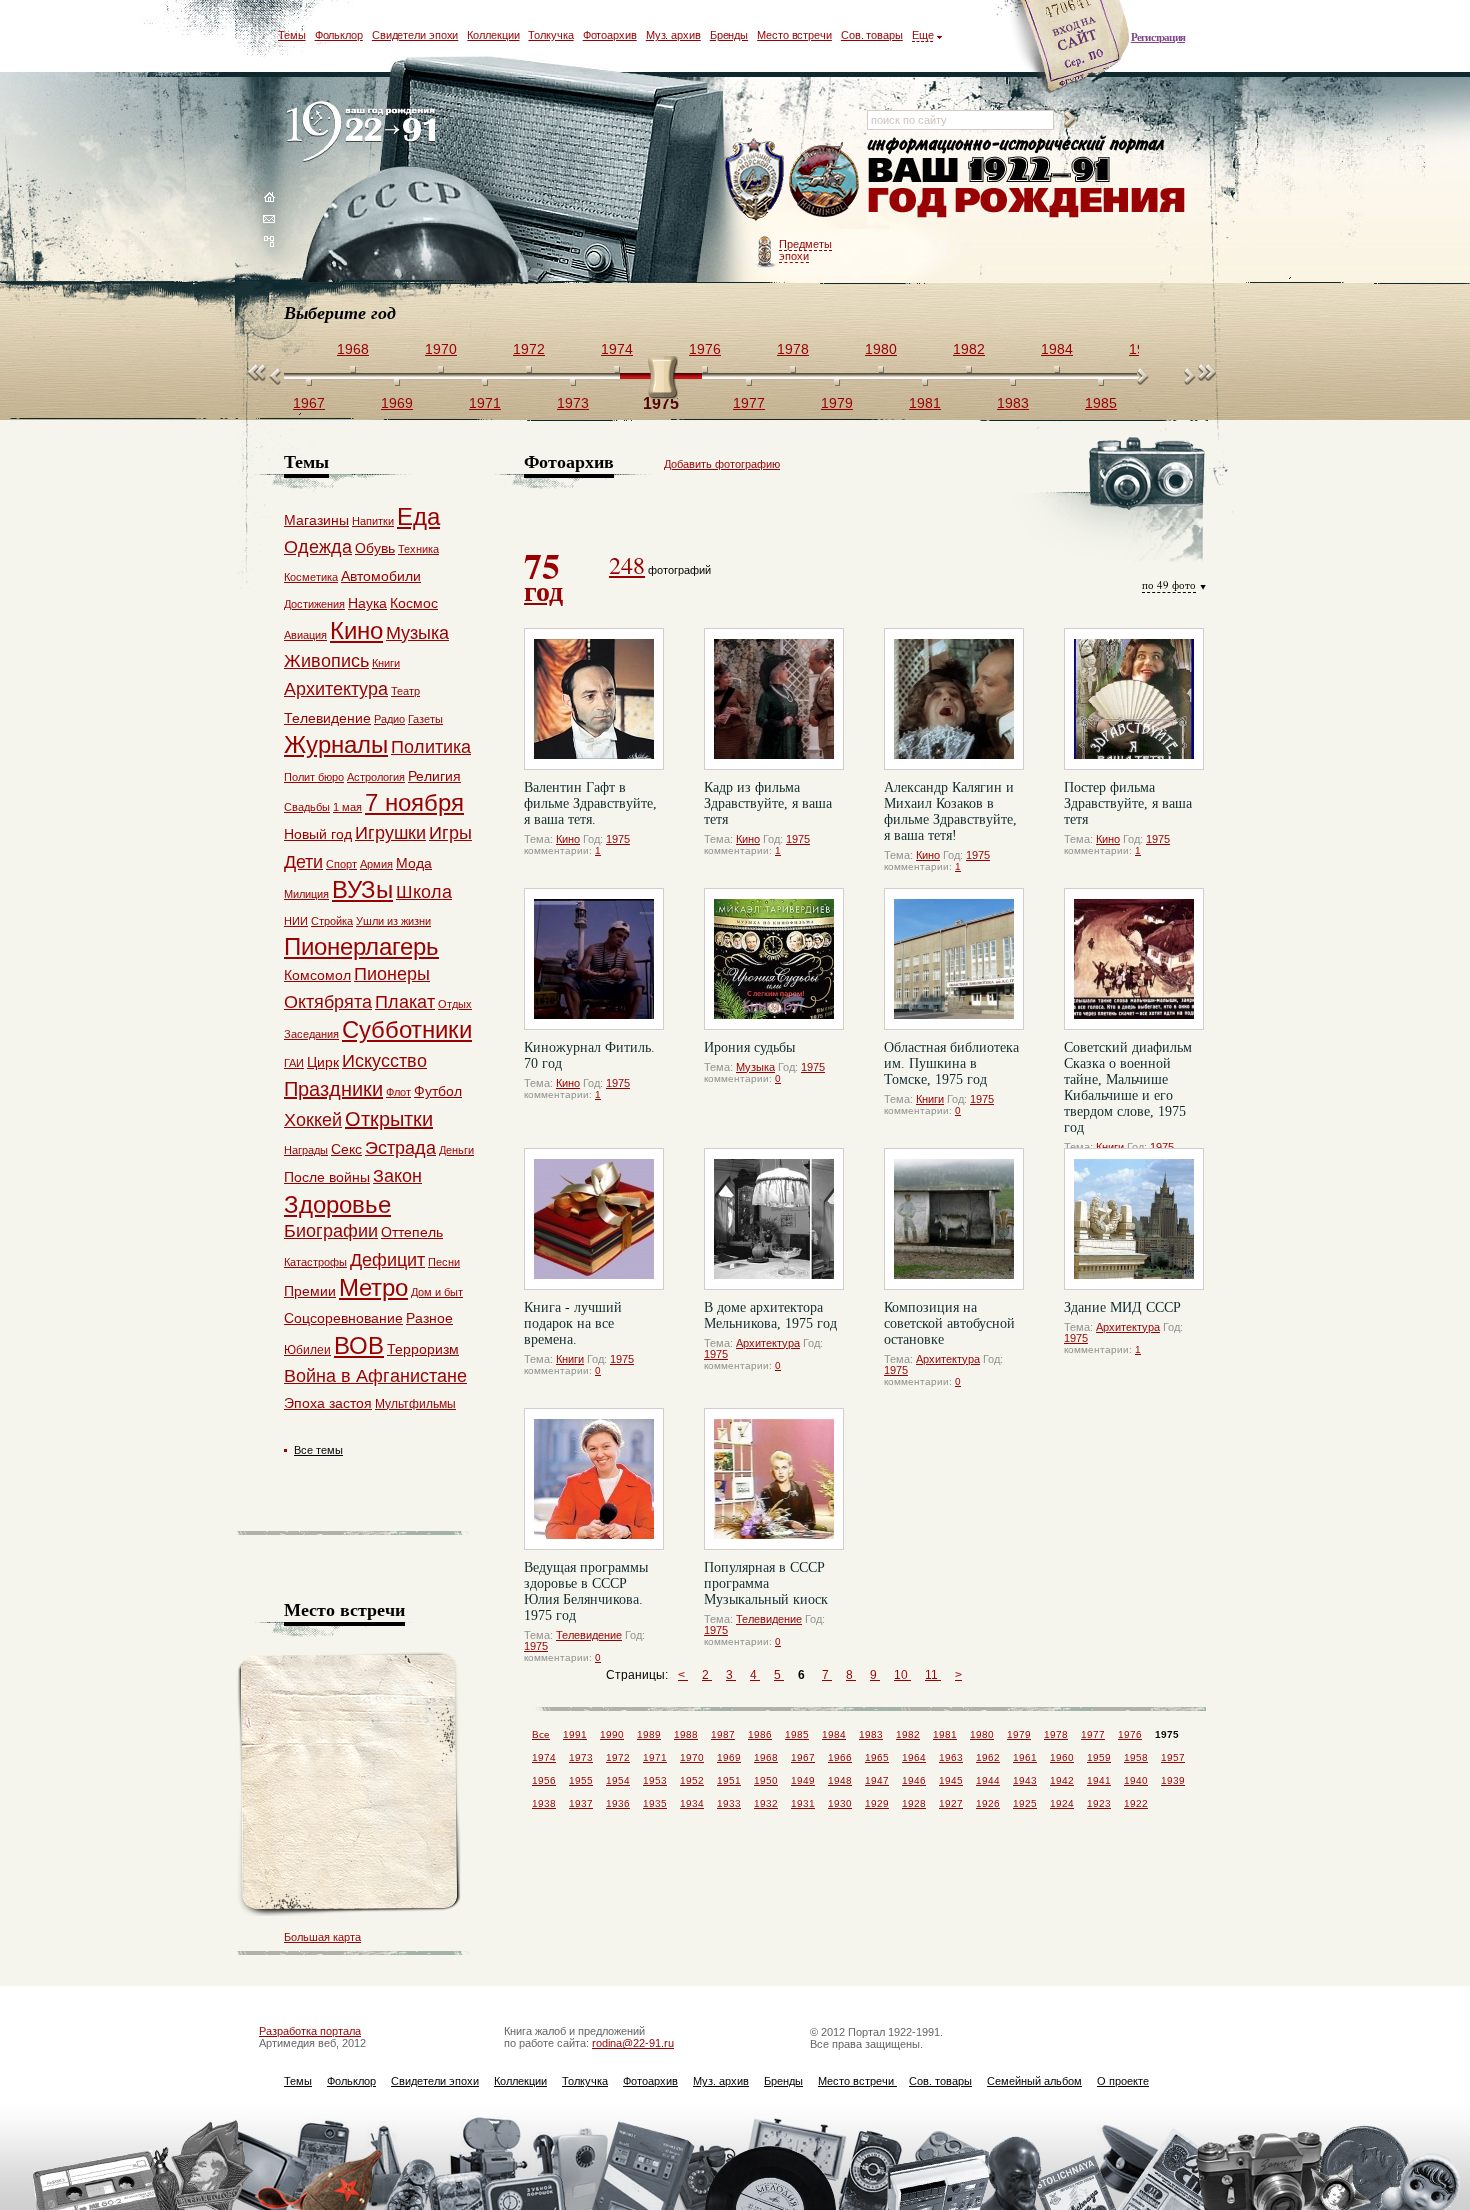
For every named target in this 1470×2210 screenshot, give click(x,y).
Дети (303, 862)
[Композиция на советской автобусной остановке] (954, 1219)
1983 (871, 1734)
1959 (1099, 1757)
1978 (1056, 1734)
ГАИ (294, 1063)
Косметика (311, 577)
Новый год (318, 834)
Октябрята (328, 1002)
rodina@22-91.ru (633, 2043)
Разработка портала (310, 2031)
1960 (1062, 1757)
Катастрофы (315, 1262)
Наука (367, 603)
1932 (766, 1803)
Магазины (316, 520)
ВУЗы (362, 889)
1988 (686, 1734)
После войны (327, 1177)
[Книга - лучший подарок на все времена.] (594, 1219)
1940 (1136, 1780)
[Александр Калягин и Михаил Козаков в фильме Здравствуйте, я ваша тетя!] (954, 699)
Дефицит (387, 1260)
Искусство (384, 1061)
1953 (655, 1780)
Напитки (373, 521)
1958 (1136, 1757)
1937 (581, 1803)
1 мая (347, 807)
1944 (988, 1780)
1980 (982, 1734)
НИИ (296, 921)
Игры (450, 833)
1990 (612, 1734)
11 (933, 1675)
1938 (544, 1803)
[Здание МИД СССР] (1134, 1219)
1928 (914, 1803)
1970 (692, 1757)
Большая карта (322, 1937)
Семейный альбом (1034, 2081)
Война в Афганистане (375, 1376)
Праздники (333, 1089)
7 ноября (414, 802)
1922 (1136, 1803)
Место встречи (794, 35)
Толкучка (550, 35)
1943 (1025, 1780)
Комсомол (317, 975)
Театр (405, 691)
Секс (346, 1149)
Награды (306, 1150)
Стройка (332, 921)
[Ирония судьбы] (774, 959)
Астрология (376, 777)
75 (543, 575)
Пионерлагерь (361, 946)
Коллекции (493, 35)
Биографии (331, 1231)
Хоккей (313, 1120)
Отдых (455, 1004)
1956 (544, 1780)
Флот (398, 1092)
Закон (397, 1176)
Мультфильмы (415, 1404)
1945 (951, 1780)
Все (541, 1734)
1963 (951, 1757)
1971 (655, 1757)
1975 (618, 839)
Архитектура (768, 1343)
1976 (1130, 1734)
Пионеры (392, 974)
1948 (840, 1780)
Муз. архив (673, 35)
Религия (434, 776)
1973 (581, 1757)
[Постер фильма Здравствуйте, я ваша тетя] (1134, 699)
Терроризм (423, 1349)
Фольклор (339, 35)
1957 (1173, 1757)
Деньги (456, 1150)
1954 (618, 1780)
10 (902, 1675)
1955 (581, 1780)
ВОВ (359, 1345)
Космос (414, 603)
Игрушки (390, 833)
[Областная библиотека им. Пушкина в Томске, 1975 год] (954, 959)
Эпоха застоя (328, 1403)
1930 (840, 1803)
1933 (729, 1803)
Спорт (341, 864)
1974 (544, 1757)
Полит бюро (314, 777)
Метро (373, 1287)
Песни (444, 1262)
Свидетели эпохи (415, 35)
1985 (797, 1734)
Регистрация (1158, 37)
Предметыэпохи (805, 250)
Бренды (729, 35)
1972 (618, 1757)
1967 (803, 1757)
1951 (729, 1780)
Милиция (306, 894)
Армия (376, 864)
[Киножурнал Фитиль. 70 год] (594, 959)
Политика (431, 747)
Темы (292, 35)
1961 (1025, 1757)
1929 (877, 1803)
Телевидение (589, 1635)
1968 (766, 1757)
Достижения (314, 604)
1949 (803, 1780)
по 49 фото (1169, 584)
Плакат (405, 1002)
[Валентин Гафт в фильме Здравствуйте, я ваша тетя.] (594, 699)
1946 (914, 1780)
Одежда (318, 547)
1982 (908, 1734)
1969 (729, 1757)
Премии (310, 1291)
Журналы (336, 744)
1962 (988, 1757)
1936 (618, 1803)
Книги (930, 1099)
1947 (877, 1780)
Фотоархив (610, 35)
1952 (692, 1780)
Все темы (318, 1450)
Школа (424, 892)
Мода (414, 863)
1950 (766, 1780)
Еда (418, 516)
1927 (951, 1803)
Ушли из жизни (393, 921)
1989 (649, 1734)
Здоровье (337, 1204)
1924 (1062, 1803)
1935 (655, 1803)
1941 (1099, 1780)
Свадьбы (307, 807)
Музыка (755, 1067)
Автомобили (381, 576)
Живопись (326, 661)
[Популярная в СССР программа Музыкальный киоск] (774, 1479)
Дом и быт (437, 1292)
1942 (1062, 1780)
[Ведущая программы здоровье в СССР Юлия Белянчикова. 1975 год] (594, 1479)
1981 (945, 1734)
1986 (760, 1734)
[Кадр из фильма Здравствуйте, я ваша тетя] (774, 699)
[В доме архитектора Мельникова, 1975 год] (774, 1219)
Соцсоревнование (343, 1318)
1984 (834, 1734)
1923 (1099, 1803)
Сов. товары (872, 35)
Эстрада (400, 1148)
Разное (429, 1318)
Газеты (425, 719)
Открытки (389, 1119)
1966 (840, 1757)
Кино (568, 839)
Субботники (407, 1029)
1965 (877, 1757)
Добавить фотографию (722, 464)
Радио (389, 719)
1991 (575, 1734)
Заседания (311, 1034)
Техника (418, 549)
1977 (1093, 1734)
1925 (1025, 1803)
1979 (1019, 1734)
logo (365, 132)
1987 (723, 1734)
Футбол (438, 1091)
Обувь (375, 548)
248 (627, 565)
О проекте (1123, 2081)
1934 (692, 1803)
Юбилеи (307, 1350)
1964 (914, 1757)
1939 (1173, 1780)
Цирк (323, 1062)
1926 (988, 1803)
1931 (803, 1803)
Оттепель (412, 1232)
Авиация (305, 635)
